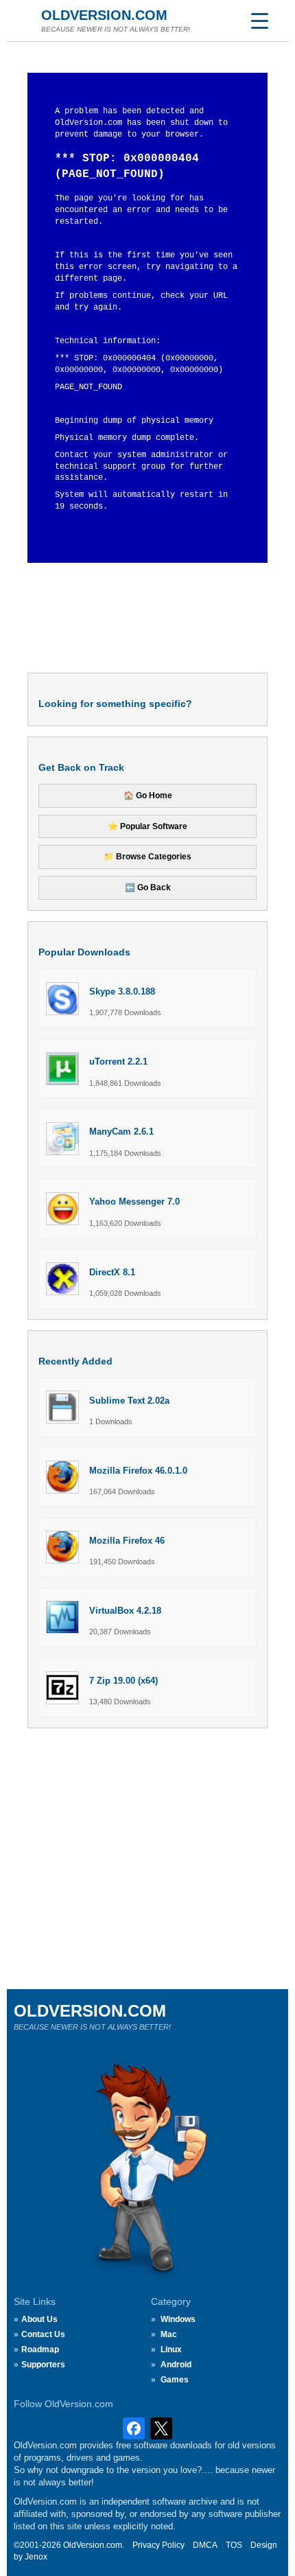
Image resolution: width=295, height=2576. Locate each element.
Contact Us (43, 2334)
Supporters (43, 2365)
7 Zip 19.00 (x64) (123, 1681)
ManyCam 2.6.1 (121, 1132)
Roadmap (40, 2349)
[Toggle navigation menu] (259, 21)
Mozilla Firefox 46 (127, 1541)
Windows (178, 2319)
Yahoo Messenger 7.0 (134, 1202)
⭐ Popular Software (147, 826)
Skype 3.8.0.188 (122, 991)
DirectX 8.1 (112, 1272)
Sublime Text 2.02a (129, 1401)
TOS (234, 2545)
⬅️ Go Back (148, 887)
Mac (169, 2334)
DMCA (205, 2545)
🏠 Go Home (148, 796)
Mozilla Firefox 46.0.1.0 (138, 1471)
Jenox (36, 2557)
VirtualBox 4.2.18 (125, 1611)
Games (175, 2380)
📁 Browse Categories (147, 857)
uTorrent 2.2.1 (118, 1061)
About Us (39, 2319)
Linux (171, 2349)
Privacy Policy (158, 2545)
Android (176, 2365)
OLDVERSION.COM (104, 15)
